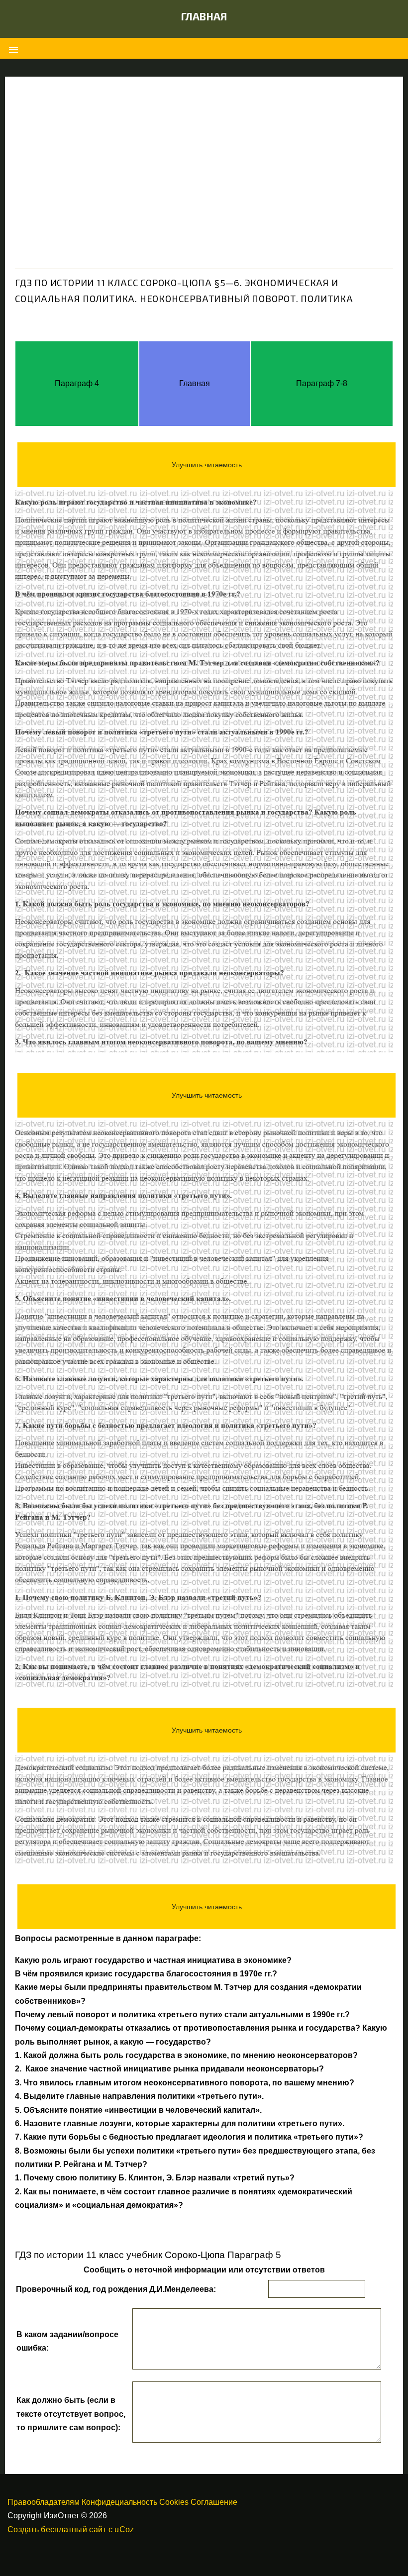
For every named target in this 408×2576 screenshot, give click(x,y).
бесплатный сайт (73, 2529)
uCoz (124, 2529)
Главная (204, 16)
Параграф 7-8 (322, 383)
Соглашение (214, 2502)
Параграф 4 (77, 383)
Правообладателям (44, 2502)
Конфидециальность (119, 2502)
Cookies (174, 2502)
